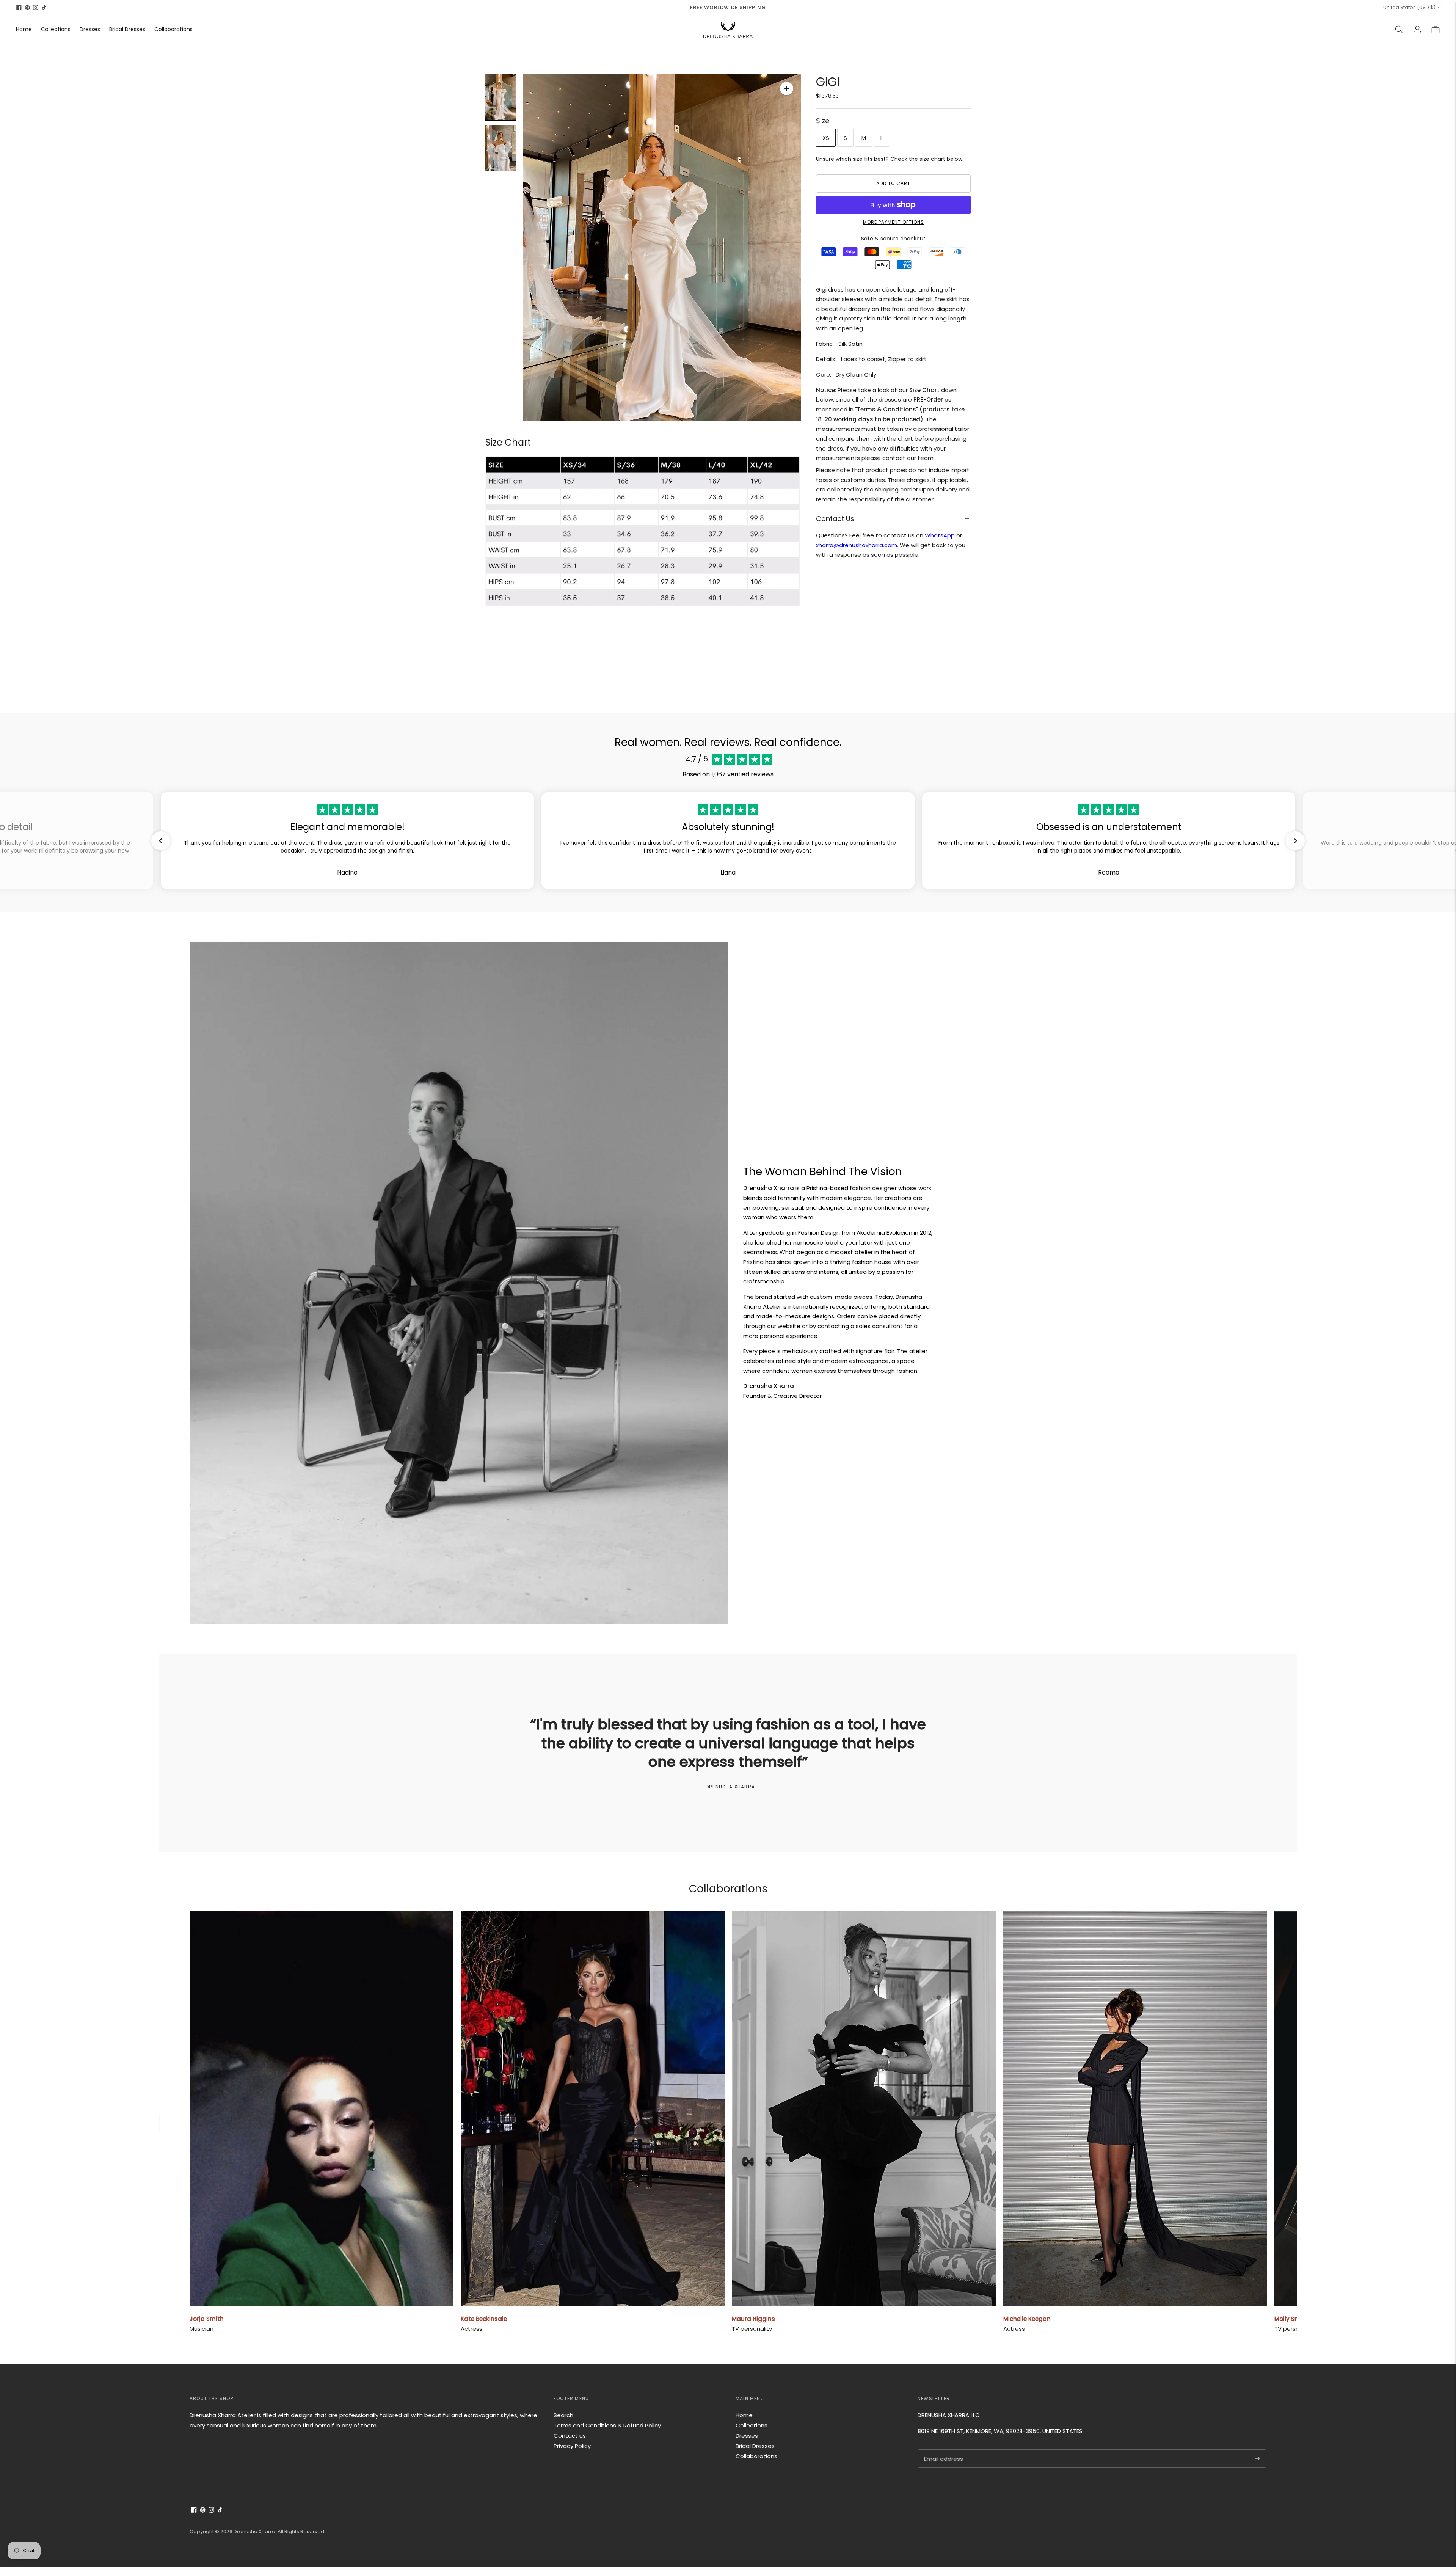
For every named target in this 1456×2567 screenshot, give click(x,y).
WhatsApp (940, 535)
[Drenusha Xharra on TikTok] (44, 8)
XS (826, 137)
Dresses (90, 29)
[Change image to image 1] (500, 97)
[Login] (1417, 30)
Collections (56, 29)
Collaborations (173, 29)
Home (24, 29)
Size (823, 121)
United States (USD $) (1409, 7)
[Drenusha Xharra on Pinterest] (27, 8)
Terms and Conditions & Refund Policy (607, 2425)
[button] (161, 841)
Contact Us (835, 518)
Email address (943, 2450)
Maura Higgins (753, 2319)
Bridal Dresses (127, 29)
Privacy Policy (572, 2446)
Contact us (570, 2436)
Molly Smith (1291, 2319)
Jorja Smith (207, 2319)
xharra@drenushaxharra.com (857, 545)
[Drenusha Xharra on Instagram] (36, 8)
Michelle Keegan (1027, 2319)
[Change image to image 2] (500, 148)
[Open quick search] (1399, 30)
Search (563, 2415)
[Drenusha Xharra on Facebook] (19, 8)
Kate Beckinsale (484, 2319)
